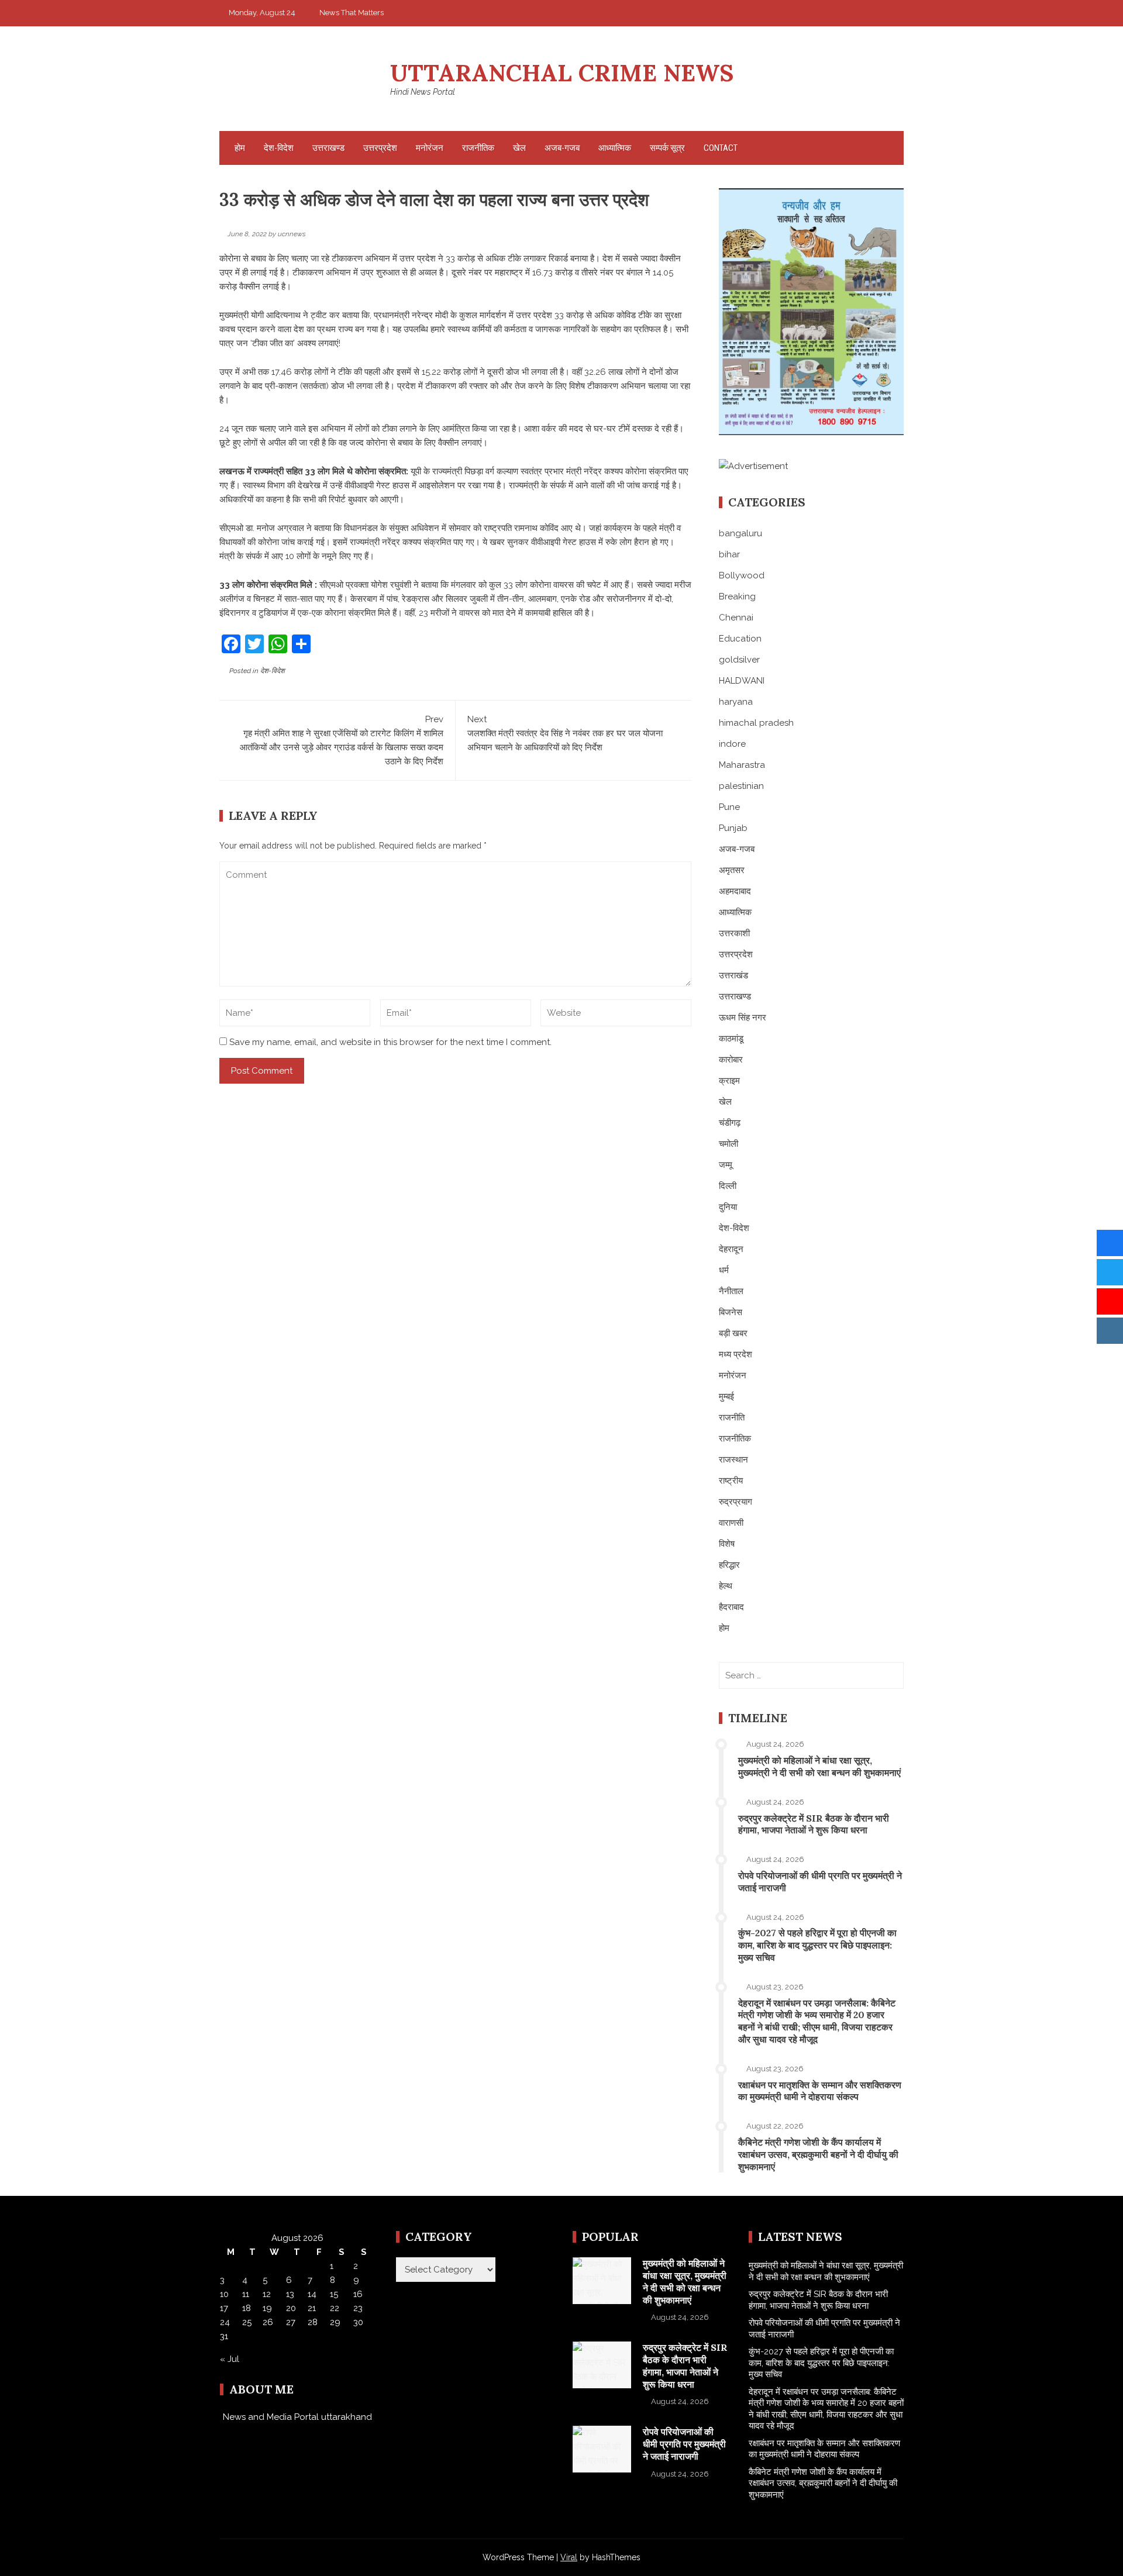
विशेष (727, 1544)
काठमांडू (731, 1039)
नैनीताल (731, 1291)
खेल (519, 148)
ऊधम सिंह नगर (743, 1018)
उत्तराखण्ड (328, 148)
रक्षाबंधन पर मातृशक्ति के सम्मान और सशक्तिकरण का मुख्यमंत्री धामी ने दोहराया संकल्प (820, 2091)
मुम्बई (726, 1396)
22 (335, 2308)
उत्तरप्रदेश (380, 148)
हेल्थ (726, 1586)
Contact (721, 148)
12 (267, 2294)
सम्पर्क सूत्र (667, 148)
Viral (569, 2557)
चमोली (728, 1144)
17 (224, 2308)
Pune (729, 807)
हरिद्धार (729, 1565)
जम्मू (726, 1165)
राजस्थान (733, 1460)
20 (291, 2308)
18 (247, 2308)
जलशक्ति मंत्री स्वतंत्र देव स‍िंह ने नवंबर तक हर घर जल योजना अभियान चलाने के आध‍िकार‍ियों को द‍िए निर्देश (565, 733)
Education (740, 639)
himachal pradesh (756, 723)
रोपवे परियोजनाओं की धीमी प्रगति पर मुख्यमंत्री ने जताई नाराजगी (684, 2444)
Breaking (737, 596)
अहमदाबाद (735, 891)
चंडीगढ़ (730, 1123)
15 (334, 2294)
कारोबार (731, 1060)
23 (358, 2308)
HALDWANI (742, 681)
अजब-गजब (562, 148)
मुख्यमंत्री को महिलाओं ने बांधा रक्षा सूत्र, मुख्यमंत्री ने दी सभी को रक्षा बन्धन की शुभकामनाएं (819, 1766)
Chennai (736, 618)
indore (732, 744)
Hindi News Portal (423, 92)
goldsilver (739, 660)
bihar (729, 554)
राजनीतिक (478, 148)
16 (358, 2294)
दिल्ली (728, 1186)
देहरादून (731, 1249)
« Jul (230, 2359)
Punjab (733, 828)
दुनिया (728, 1207)
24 (225, 2322)
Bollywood (742, 575)
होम (240, 148)
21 (312, 2308)
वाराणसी (731, 1523)
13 (290, 2294)
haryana (736, 702)
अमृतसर (732, 870)
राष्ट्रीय (731, 1481)
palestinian (741, 786)
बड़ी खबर (733, 1333)
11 (246, 2294)
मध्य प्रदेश (736, 1354)
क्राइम (729, 1081)
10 (224, 2294)
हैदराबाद (731, 1607)
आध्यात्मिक (615, 148)
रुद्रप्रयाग (736, 1502)
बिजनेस (731, 1312)
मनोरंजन (430, 148)
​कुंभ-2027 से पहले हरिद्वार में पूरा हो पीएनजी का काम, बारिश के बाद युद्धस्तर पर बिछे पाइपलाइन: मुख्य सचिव (817, 1945)
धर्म (724, 1270)
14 (312, 2294)
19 (267, 2308)
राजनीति (732, 1418)
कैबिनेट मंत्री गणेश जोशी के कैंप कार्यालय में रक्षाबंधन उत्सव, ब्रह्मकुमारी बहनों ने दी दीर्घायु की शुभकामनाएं (818, 2154)
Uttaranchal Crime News (562, 73)
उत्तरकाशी (734, 933)
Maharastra (742, 765)
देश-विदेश (279, 148)
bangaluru (740, 533)
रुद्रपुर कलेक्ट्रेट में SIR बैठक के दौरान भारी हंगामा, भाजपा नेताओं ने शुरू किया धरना (814, 1824)
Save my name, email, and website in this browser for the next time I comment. (390, 1042)
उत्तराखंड (733, 975)
